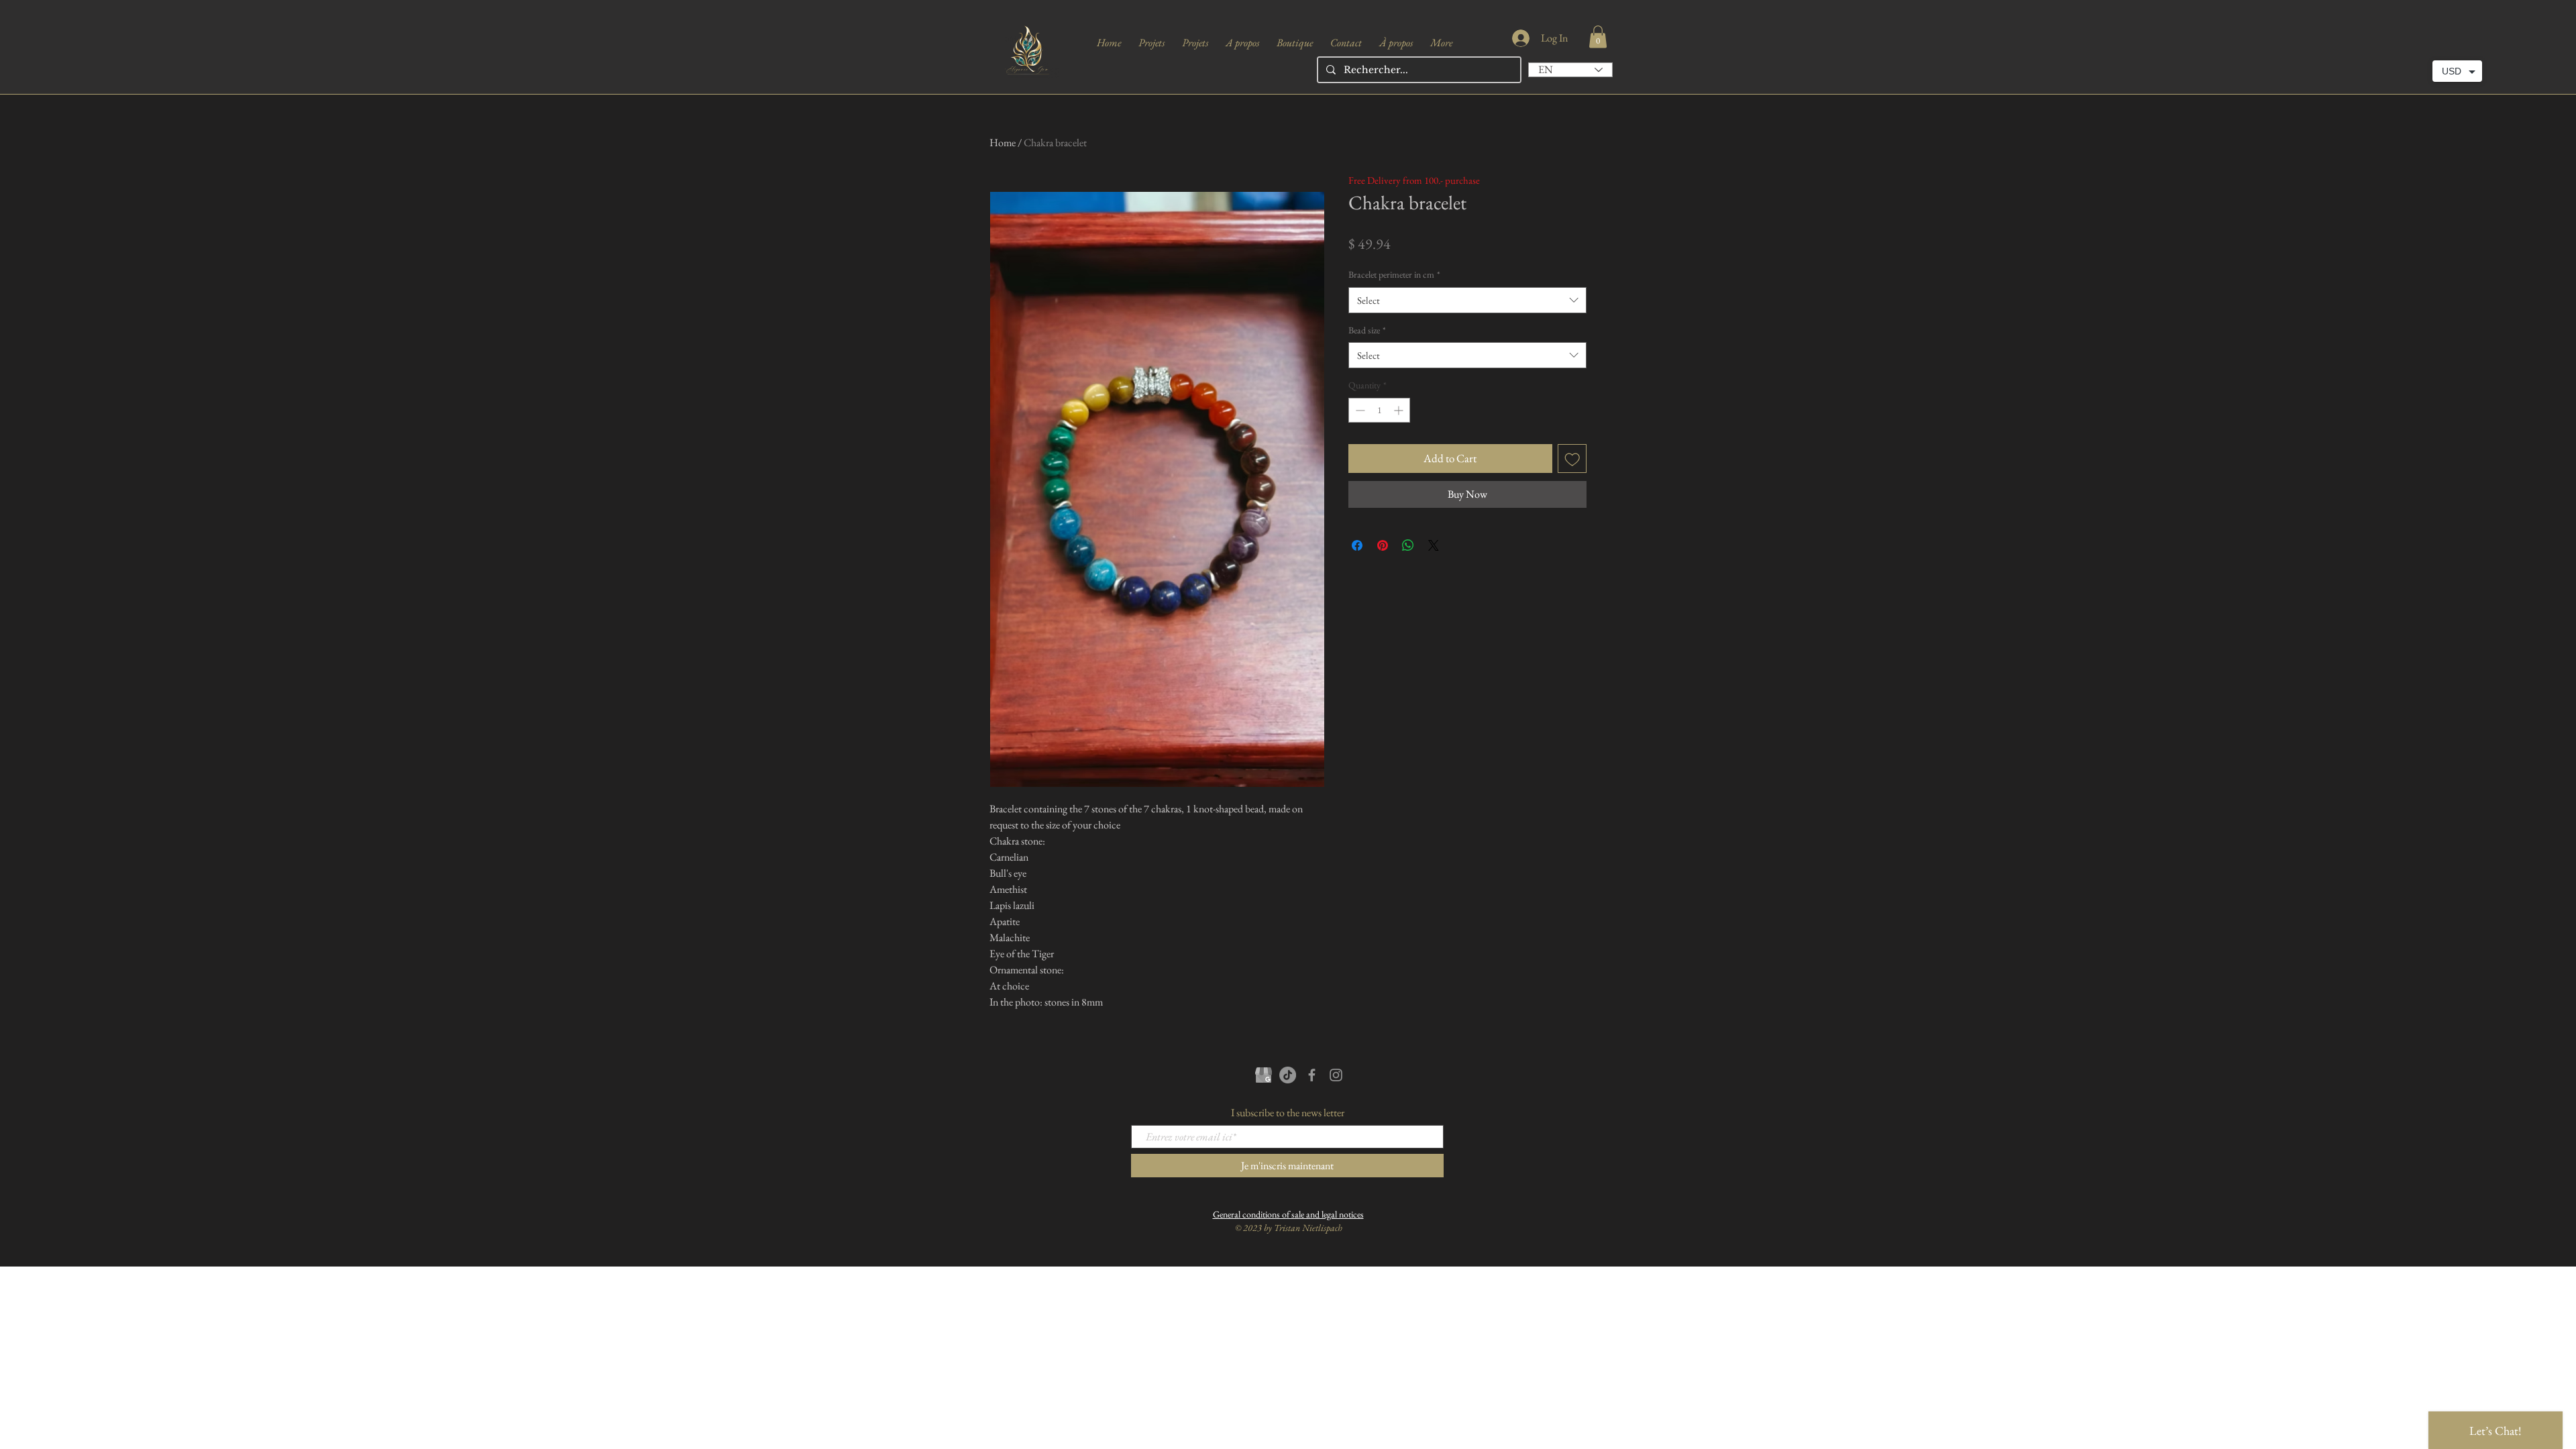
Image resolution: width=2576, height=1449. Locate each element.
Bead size (1367, 330)
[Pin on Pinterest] (1383, 545)
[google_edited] (1264, 1075)
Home (1003, 143)
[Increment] (1400, 410)
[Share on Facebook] (1357, 545)
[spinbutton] (1379, 410)
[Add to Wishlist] (1572, 459)
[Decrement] (1359, 410)
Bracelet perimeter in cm (1394, 274)
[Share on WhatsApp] (1408, 545)
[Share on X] (1434, 545)
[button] (1598, 37)
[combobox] (1467, 300)
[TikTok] (1288, 1075)
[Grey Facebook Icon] (1312, 1075)
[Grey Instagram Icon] (1336, 1075)
